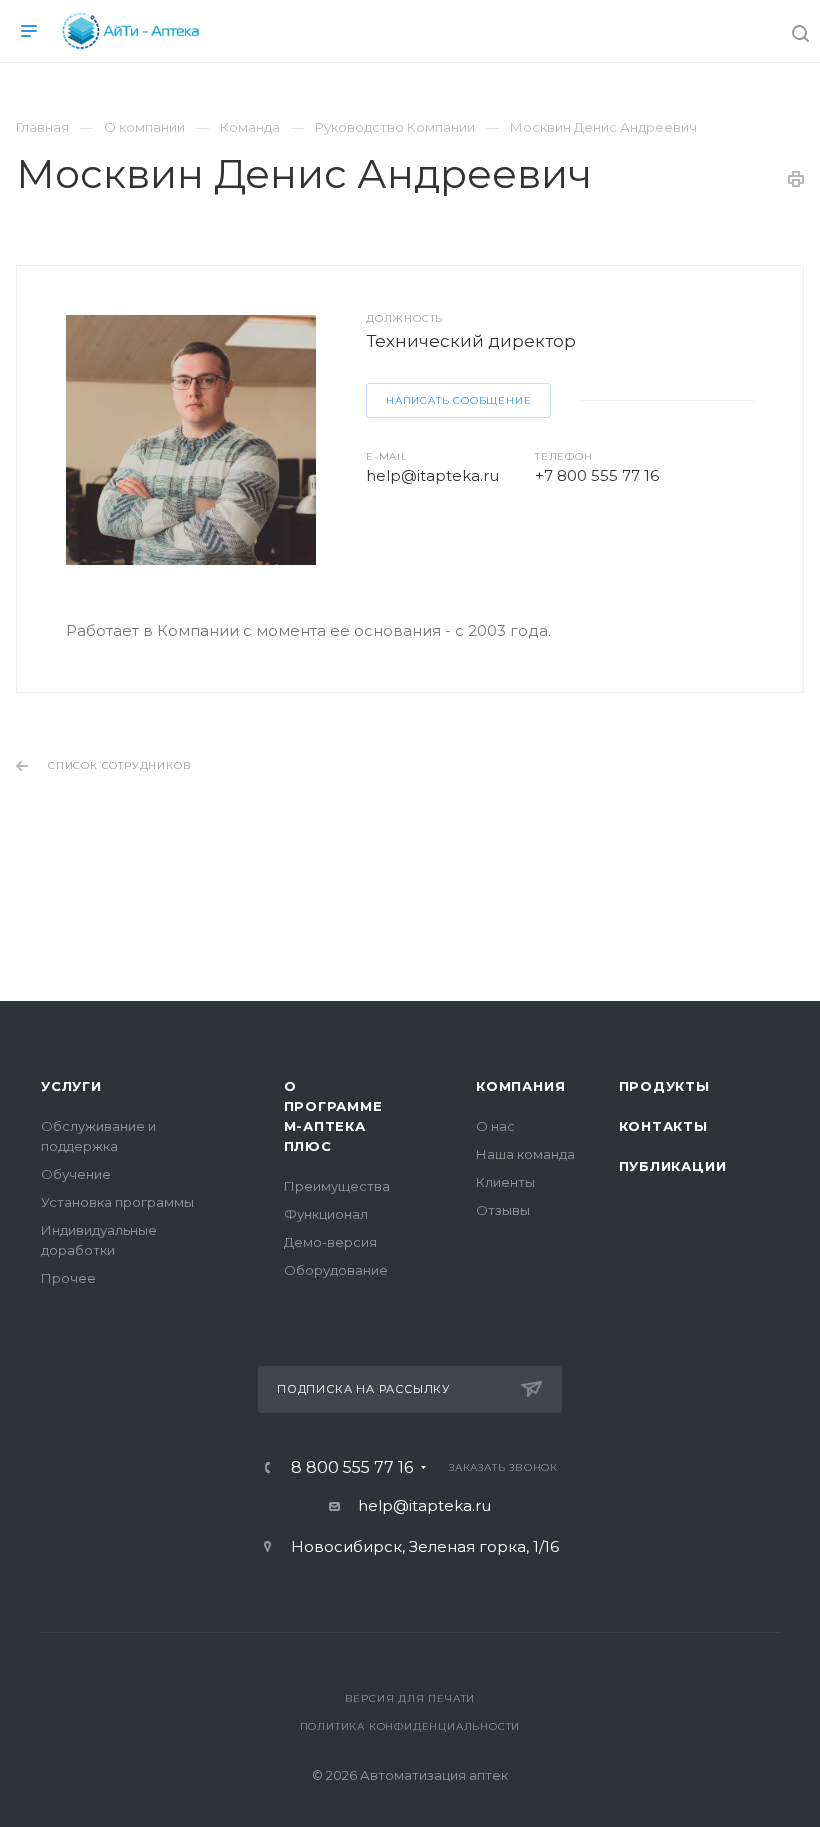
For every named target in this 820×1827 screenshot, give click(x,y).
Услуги (71, 1086)
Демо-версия (330, 1242)
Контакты (663, 1126)
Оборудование (336, 1270)
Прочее (68, 1278)
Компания (520, 1086)
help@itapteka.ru (432, 475)
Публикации (673, 1166)
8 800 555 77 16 (352, 1468)
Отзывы (503, 1210)
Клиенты (505, 1182)
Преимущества (337, 1186)
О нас (495, 1126)
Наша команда (525, 1154)
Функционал (326, 1214)
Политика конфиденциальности (410, 1726)
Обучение (76, 1174)
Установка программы (117, 1202)
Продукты (664, 1086)
